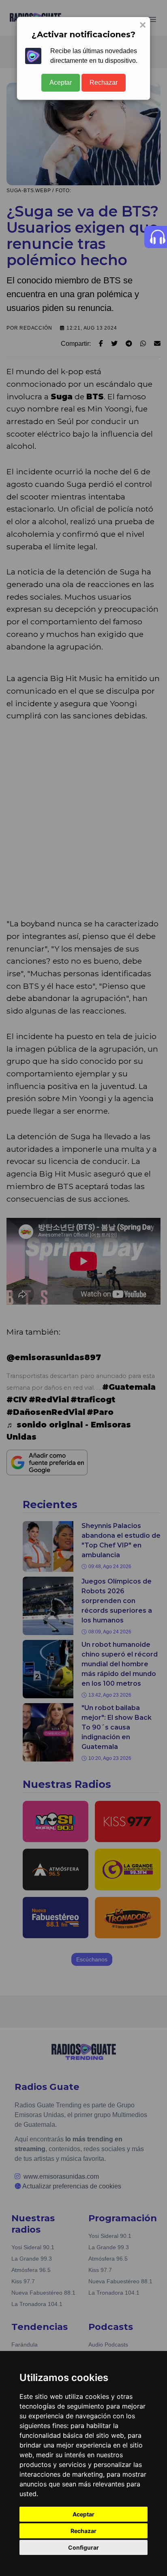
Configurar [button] (83, 2547)
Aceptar (61, 83)
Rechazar (104, 83)
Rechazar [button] (83, 2531)
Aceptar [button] (83, 2514)
